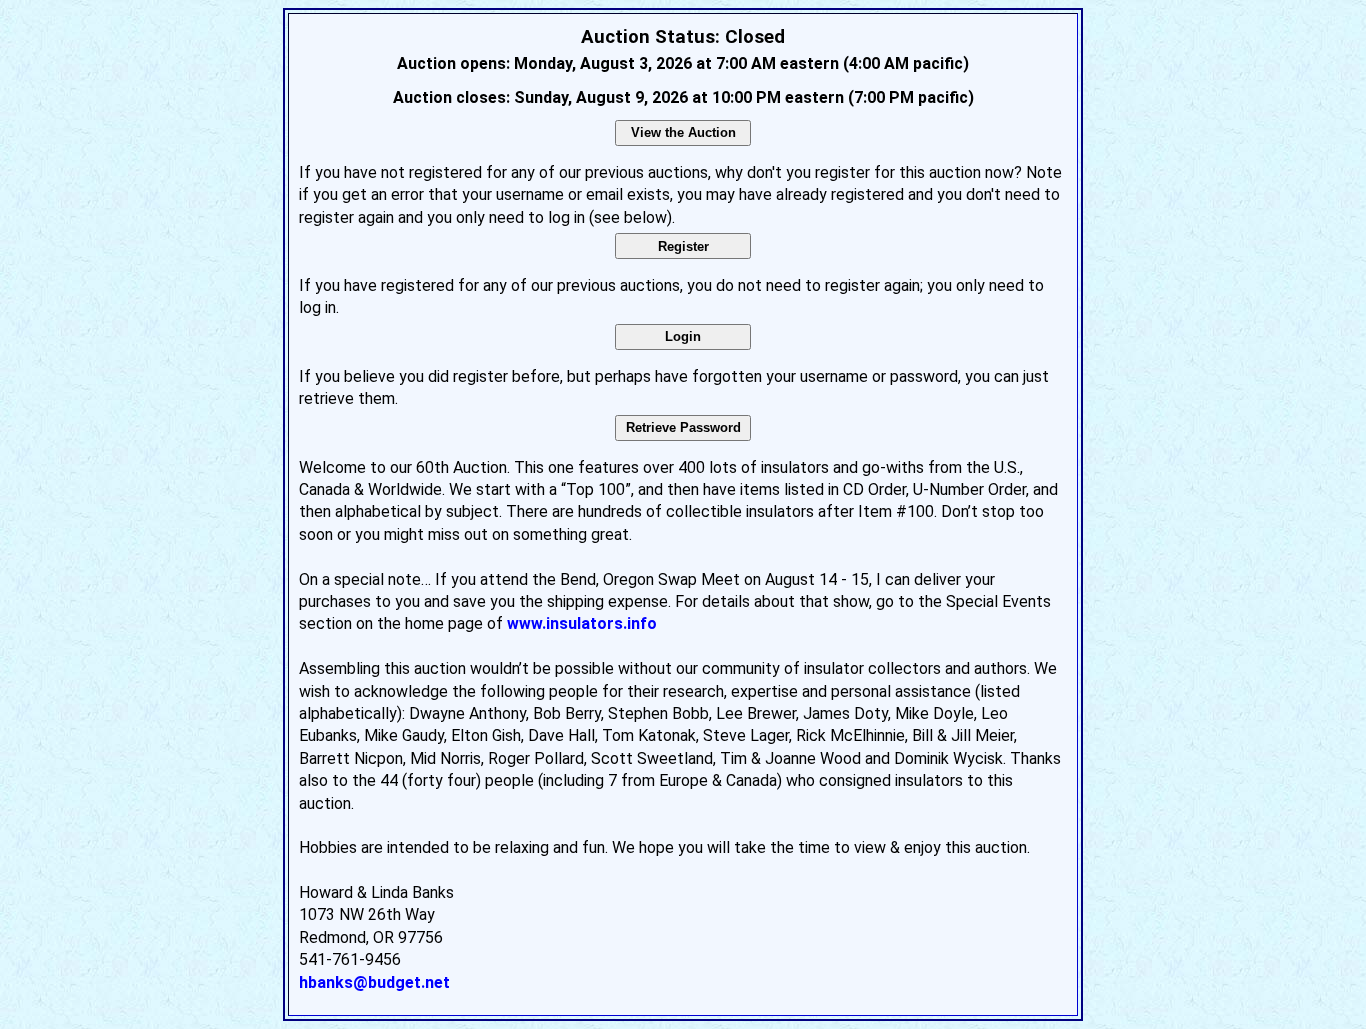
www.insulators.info (582, 623)
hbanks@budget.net (374, 982)
